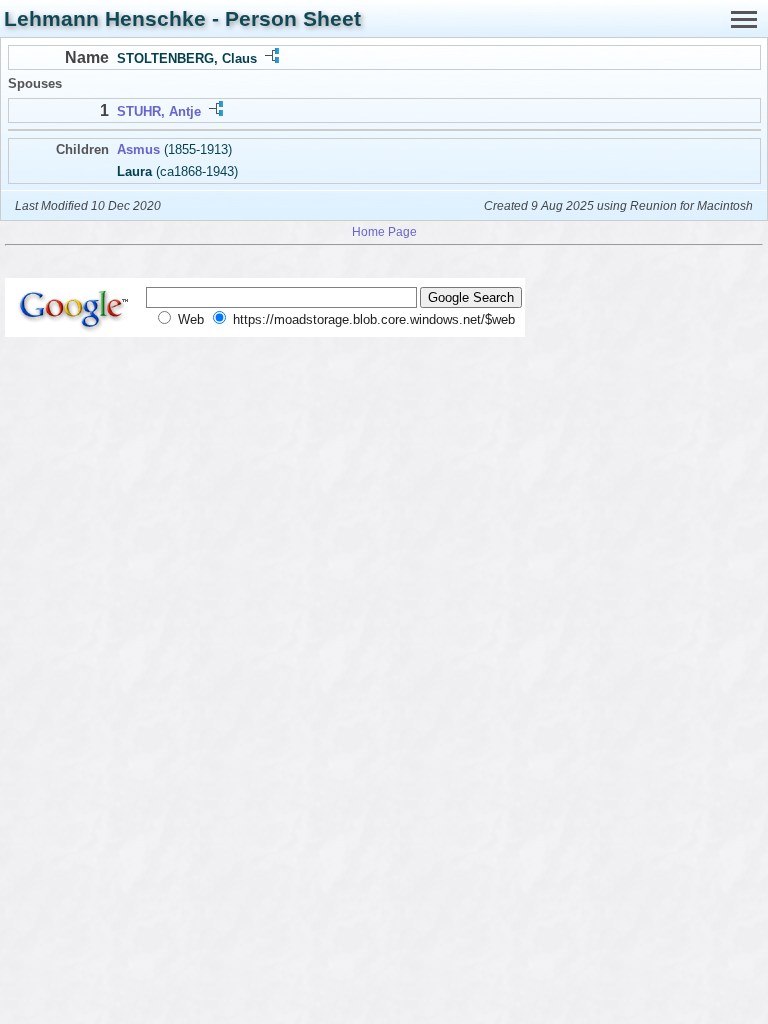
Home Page (384, 231)
